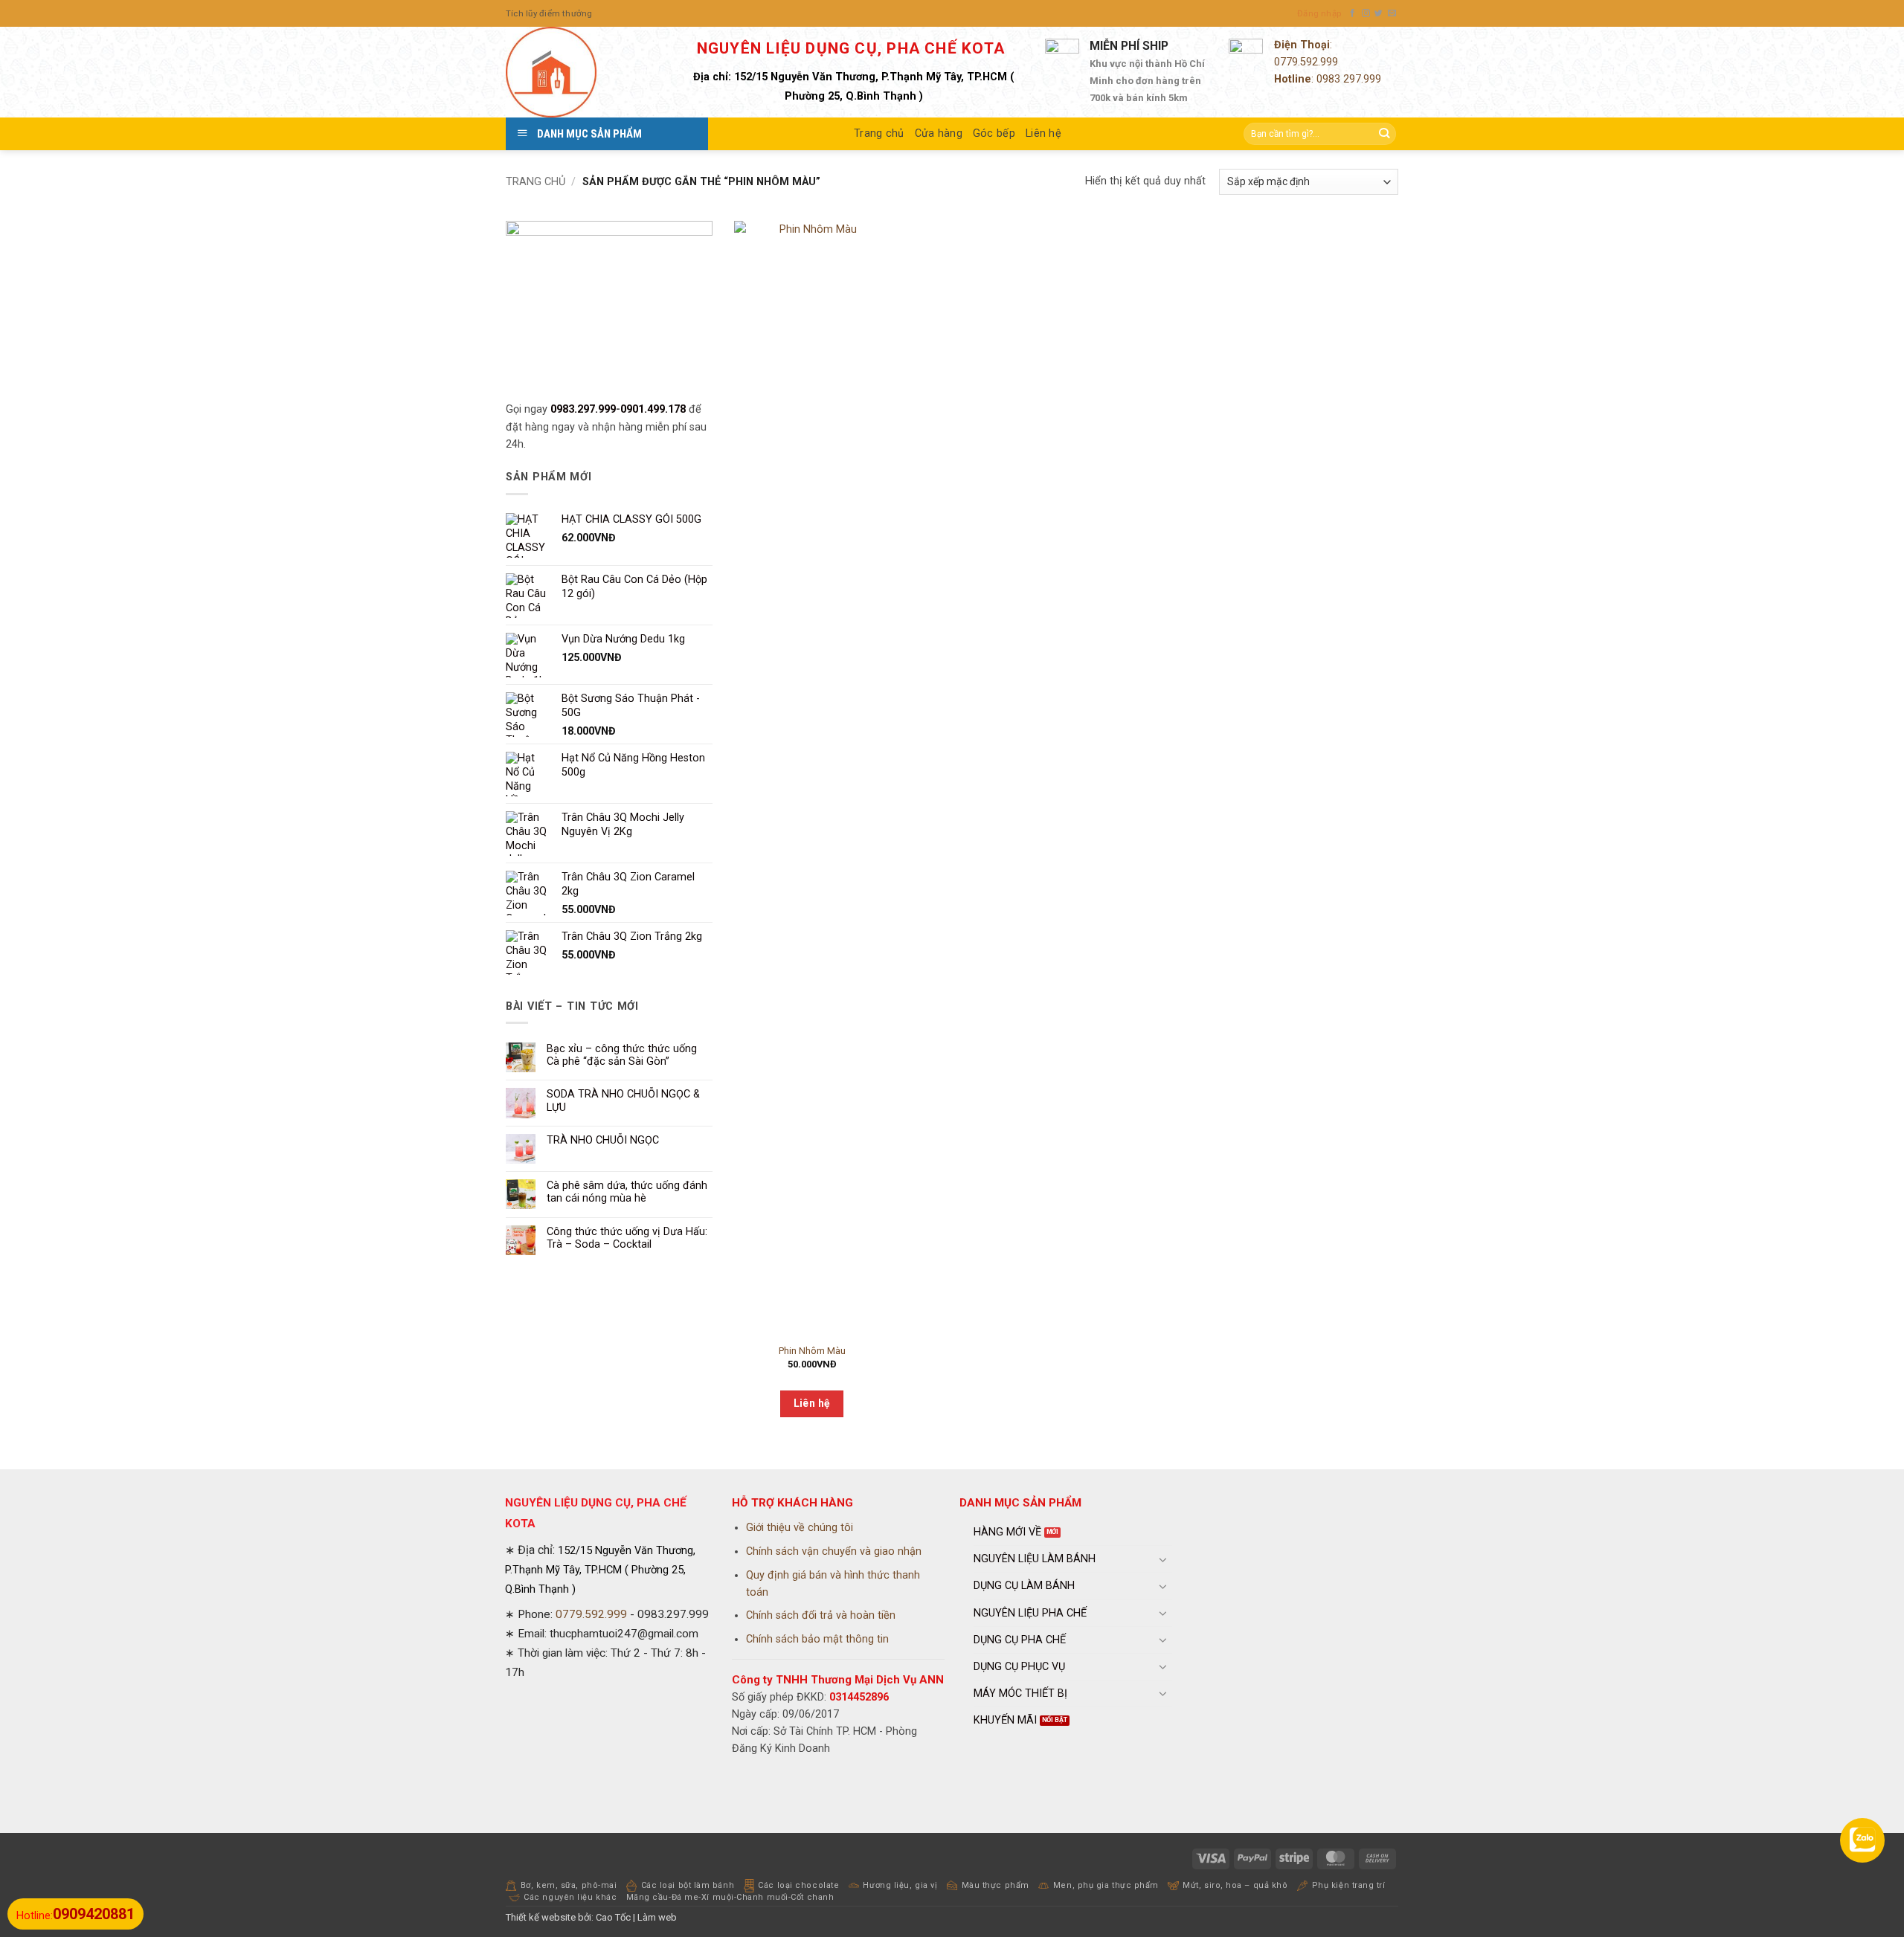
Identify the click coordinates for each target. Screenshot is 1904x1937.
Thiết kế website (541, 1917)
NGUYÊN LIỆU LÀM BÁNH (1035, 1559)
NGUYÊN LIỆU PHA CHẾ (1030, 1613)
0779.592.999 (1306, 62)
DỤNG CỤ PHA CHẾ (1020, 1640)
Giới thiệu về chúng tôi (800, 1528)
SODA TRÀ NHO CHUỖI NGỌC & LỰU (623, 1100)
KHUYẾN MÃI (1005, 1720)
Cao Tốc (613, 1917)
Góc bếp (994, 133)
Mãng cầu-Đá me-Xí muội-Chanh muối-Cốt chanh (730, 1897)
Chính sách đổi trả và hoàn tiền (821, 1615)
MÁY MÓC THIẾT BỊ (1020, 1693)
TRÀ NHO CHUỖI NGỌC (603, 1140)
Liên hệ (1043, 133)
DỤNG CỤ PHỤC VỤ (1019, 1667)
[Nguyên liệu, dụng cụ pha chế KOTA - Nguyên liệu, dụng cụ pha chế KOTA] (580, 72)
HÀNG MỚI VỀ (1007, 1532)
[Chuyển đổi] (1163, 1559)
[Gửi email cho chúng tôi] (1392, 13)
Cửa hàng (939, 133)
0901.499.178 (653, 409)
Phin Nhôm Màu (812, 1351)
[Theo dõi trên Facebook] (1353, 13)
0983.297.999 (583, 409)
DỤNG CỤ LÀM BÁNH (1024, 1586)
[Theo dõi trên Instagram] (1366, 13)
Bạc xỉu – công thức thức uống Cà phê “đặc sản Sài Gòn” (622, 1055)
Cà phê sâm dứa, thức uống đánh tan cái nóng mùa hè (627, 1192)
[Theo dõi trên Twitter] (1379, 13)
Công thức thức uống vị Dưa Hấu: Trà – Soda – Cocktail (627, 1238)
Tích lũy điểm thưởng (549, 13)
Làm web (657, 1917)
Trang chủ (879, 133)
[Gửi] (1384, 134)
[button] (1319, 13)
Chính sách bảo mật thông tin (817, 1639)
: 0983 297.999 (1328, 79)
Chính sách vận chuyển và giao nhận (834, 1551)
